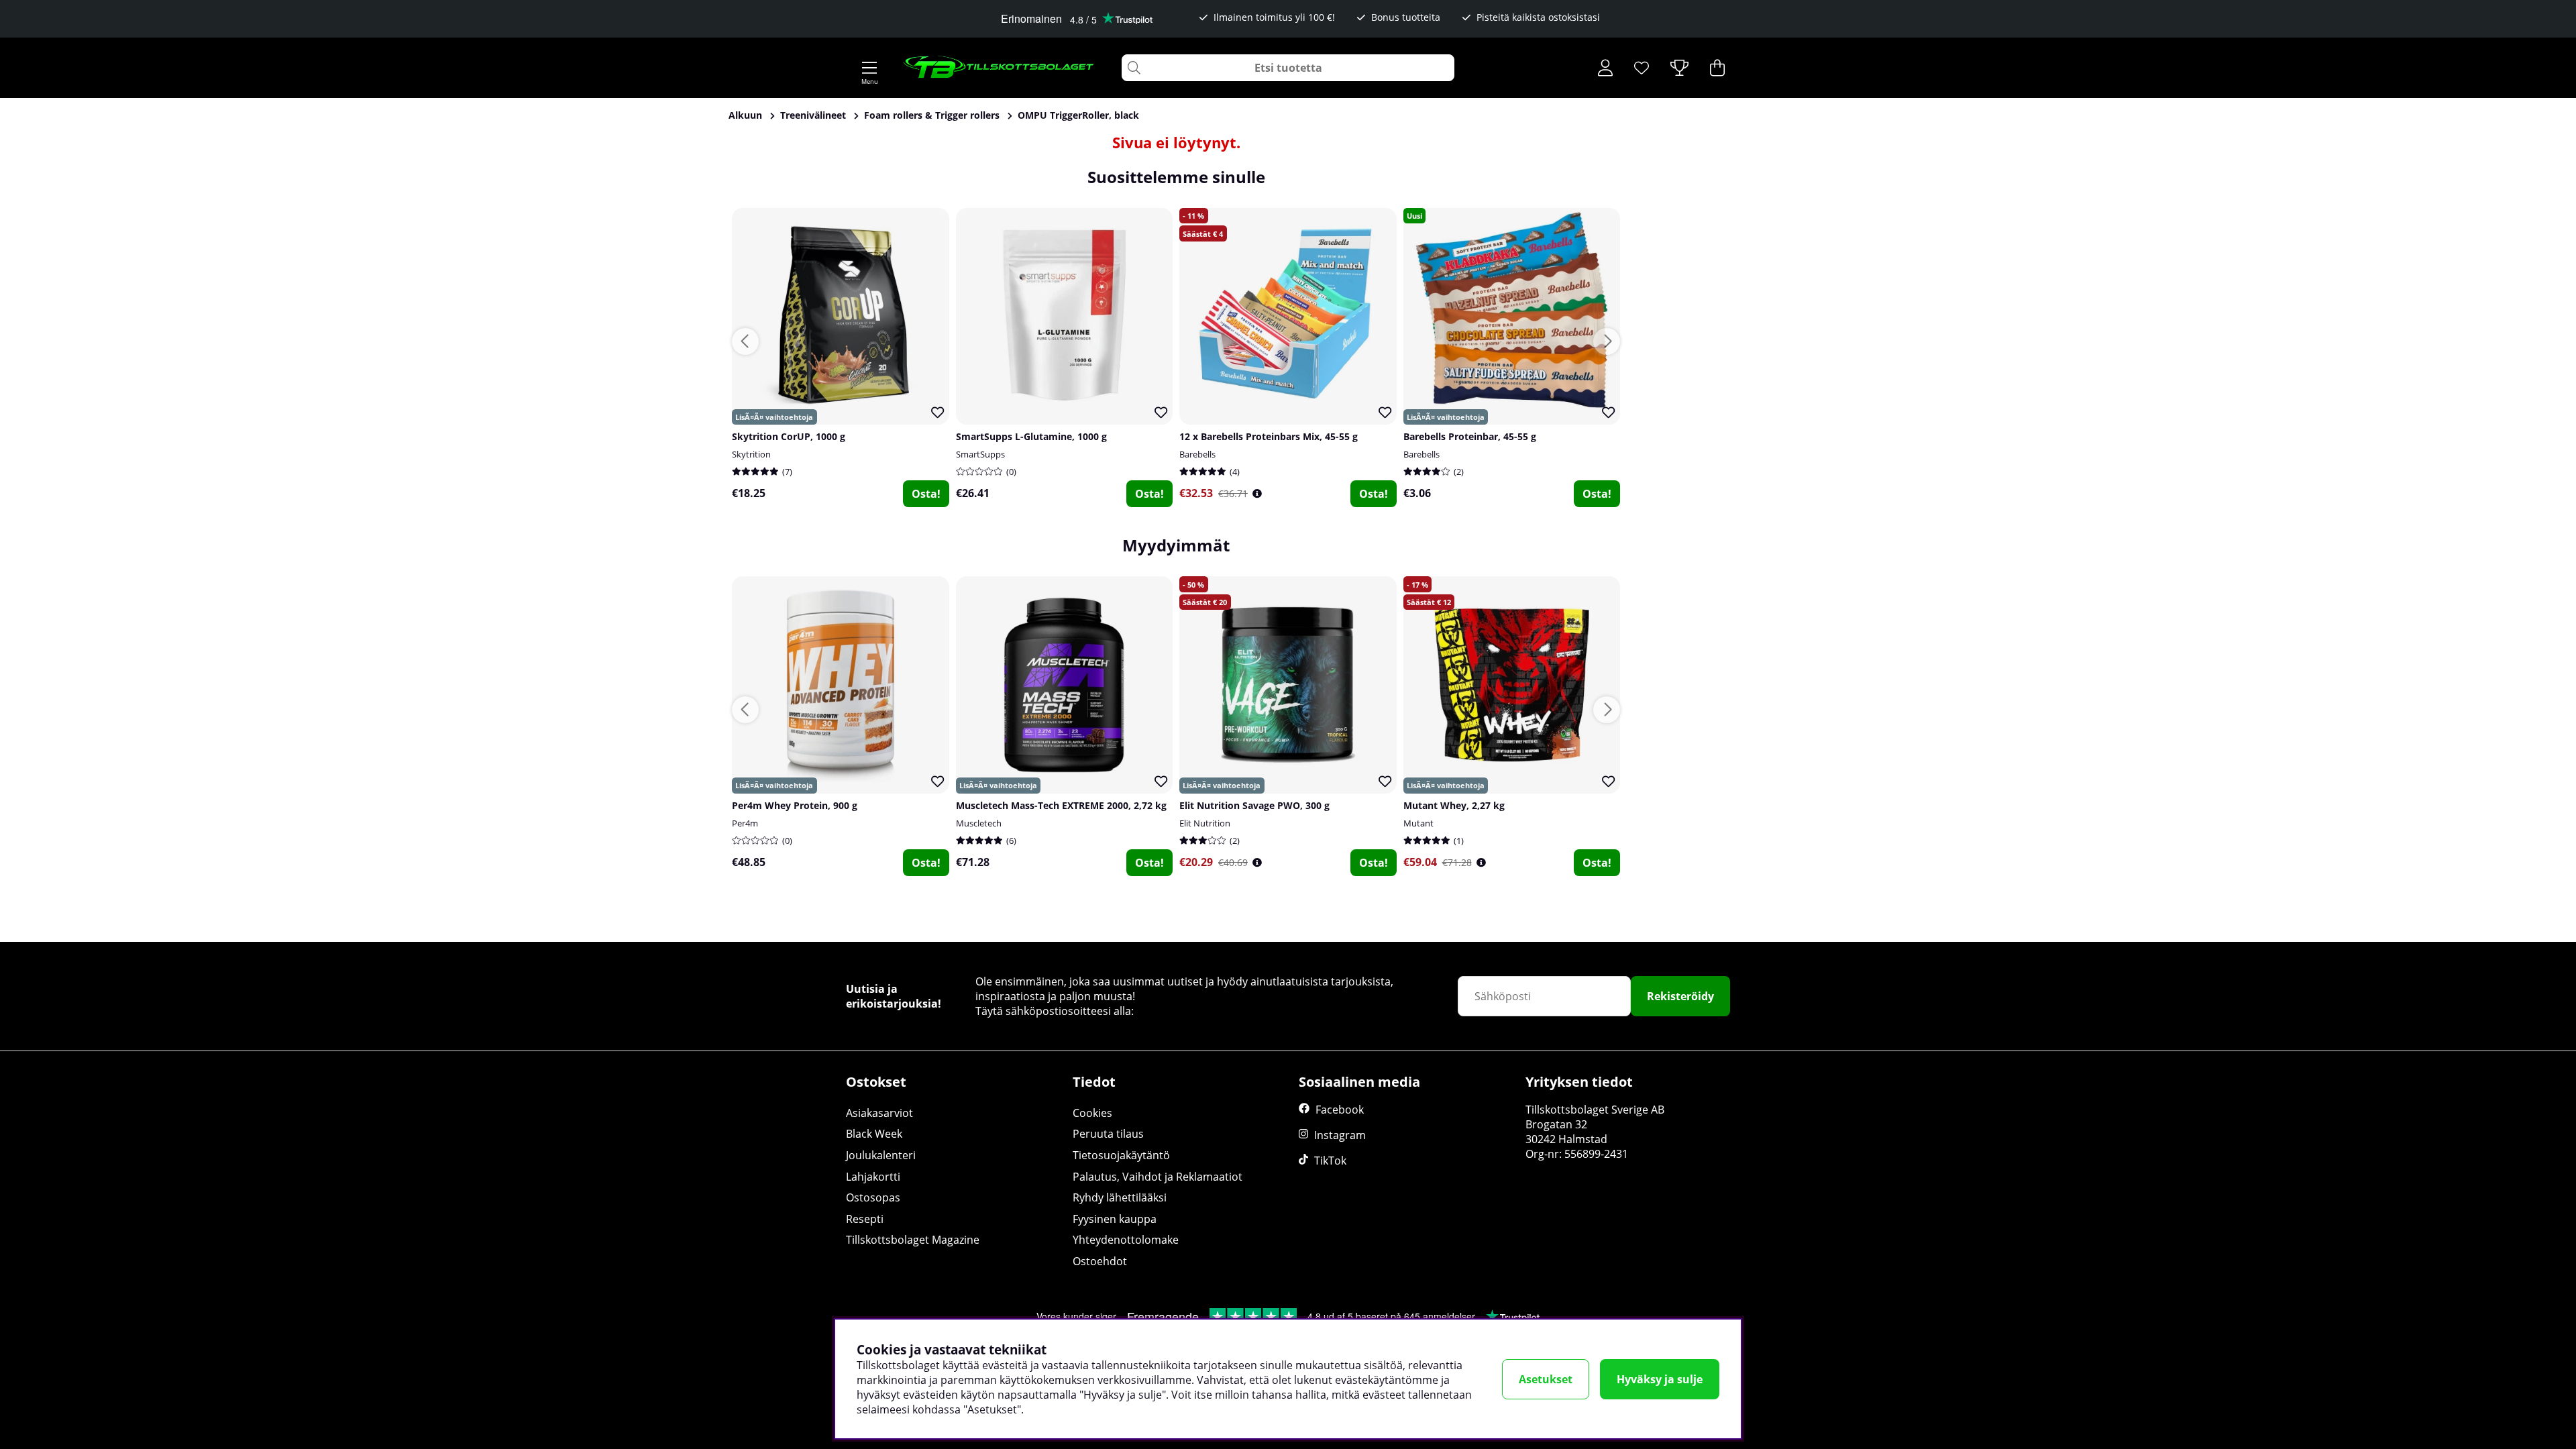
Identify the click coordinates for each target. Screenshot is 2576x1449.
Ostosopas (873, 1197)
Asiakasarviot (879, 1113)
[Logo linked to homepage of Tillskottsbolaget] (999, 68)
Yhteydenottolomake (1126, 1240)
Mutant (1418, 823)
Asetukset (1546, 1379)
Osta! (926, 494)
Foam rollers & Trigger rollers (932, 115)
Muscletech (979, 823)
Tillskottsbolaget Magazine (913, 1240)
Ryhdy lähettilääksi (1120, 1197)
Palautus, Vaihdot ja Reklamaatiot (1158, 1177)
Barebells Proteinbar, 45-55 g (1470, 436)
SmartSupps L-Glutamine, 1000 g (1031, 436)
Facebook (1340, 1110)
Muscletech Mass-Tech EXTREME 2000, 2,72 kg (1061, 805)
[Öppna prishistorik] (1257, 493)
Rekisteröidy (1680, 996)
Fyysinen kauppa (1115, 1219)
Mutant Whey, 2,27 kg (1454, 805)
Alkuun (745, 115)
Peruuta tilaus (1108, 1134)
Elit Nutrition (1205, 823)
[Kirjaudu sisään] (1605, 68)
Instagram (1340, 1135)
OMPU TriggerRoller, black (1078, 115)
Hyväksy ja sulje (1660, 1379)
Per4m (745, 823)
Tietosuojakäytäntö (1121, 1155)
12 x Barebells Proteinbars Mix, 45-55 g (1269, 436)
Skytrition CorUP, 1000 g (789, 436)
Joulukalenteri (881, 1155)
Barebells (1197, 454)
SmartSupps (980, 454)
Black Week (874, 1134)
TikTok (1330, 1161)
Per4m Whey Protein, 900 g (795, 805)
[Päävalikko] (869, 68)
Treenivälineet (813, 115)
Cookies (1092, 1113)
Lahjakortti (873, 1177)
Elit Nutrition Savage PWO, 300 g (1254, 805)
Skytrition (751, 454)
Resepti (865, 1219)
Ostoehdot (1100, 1261)
